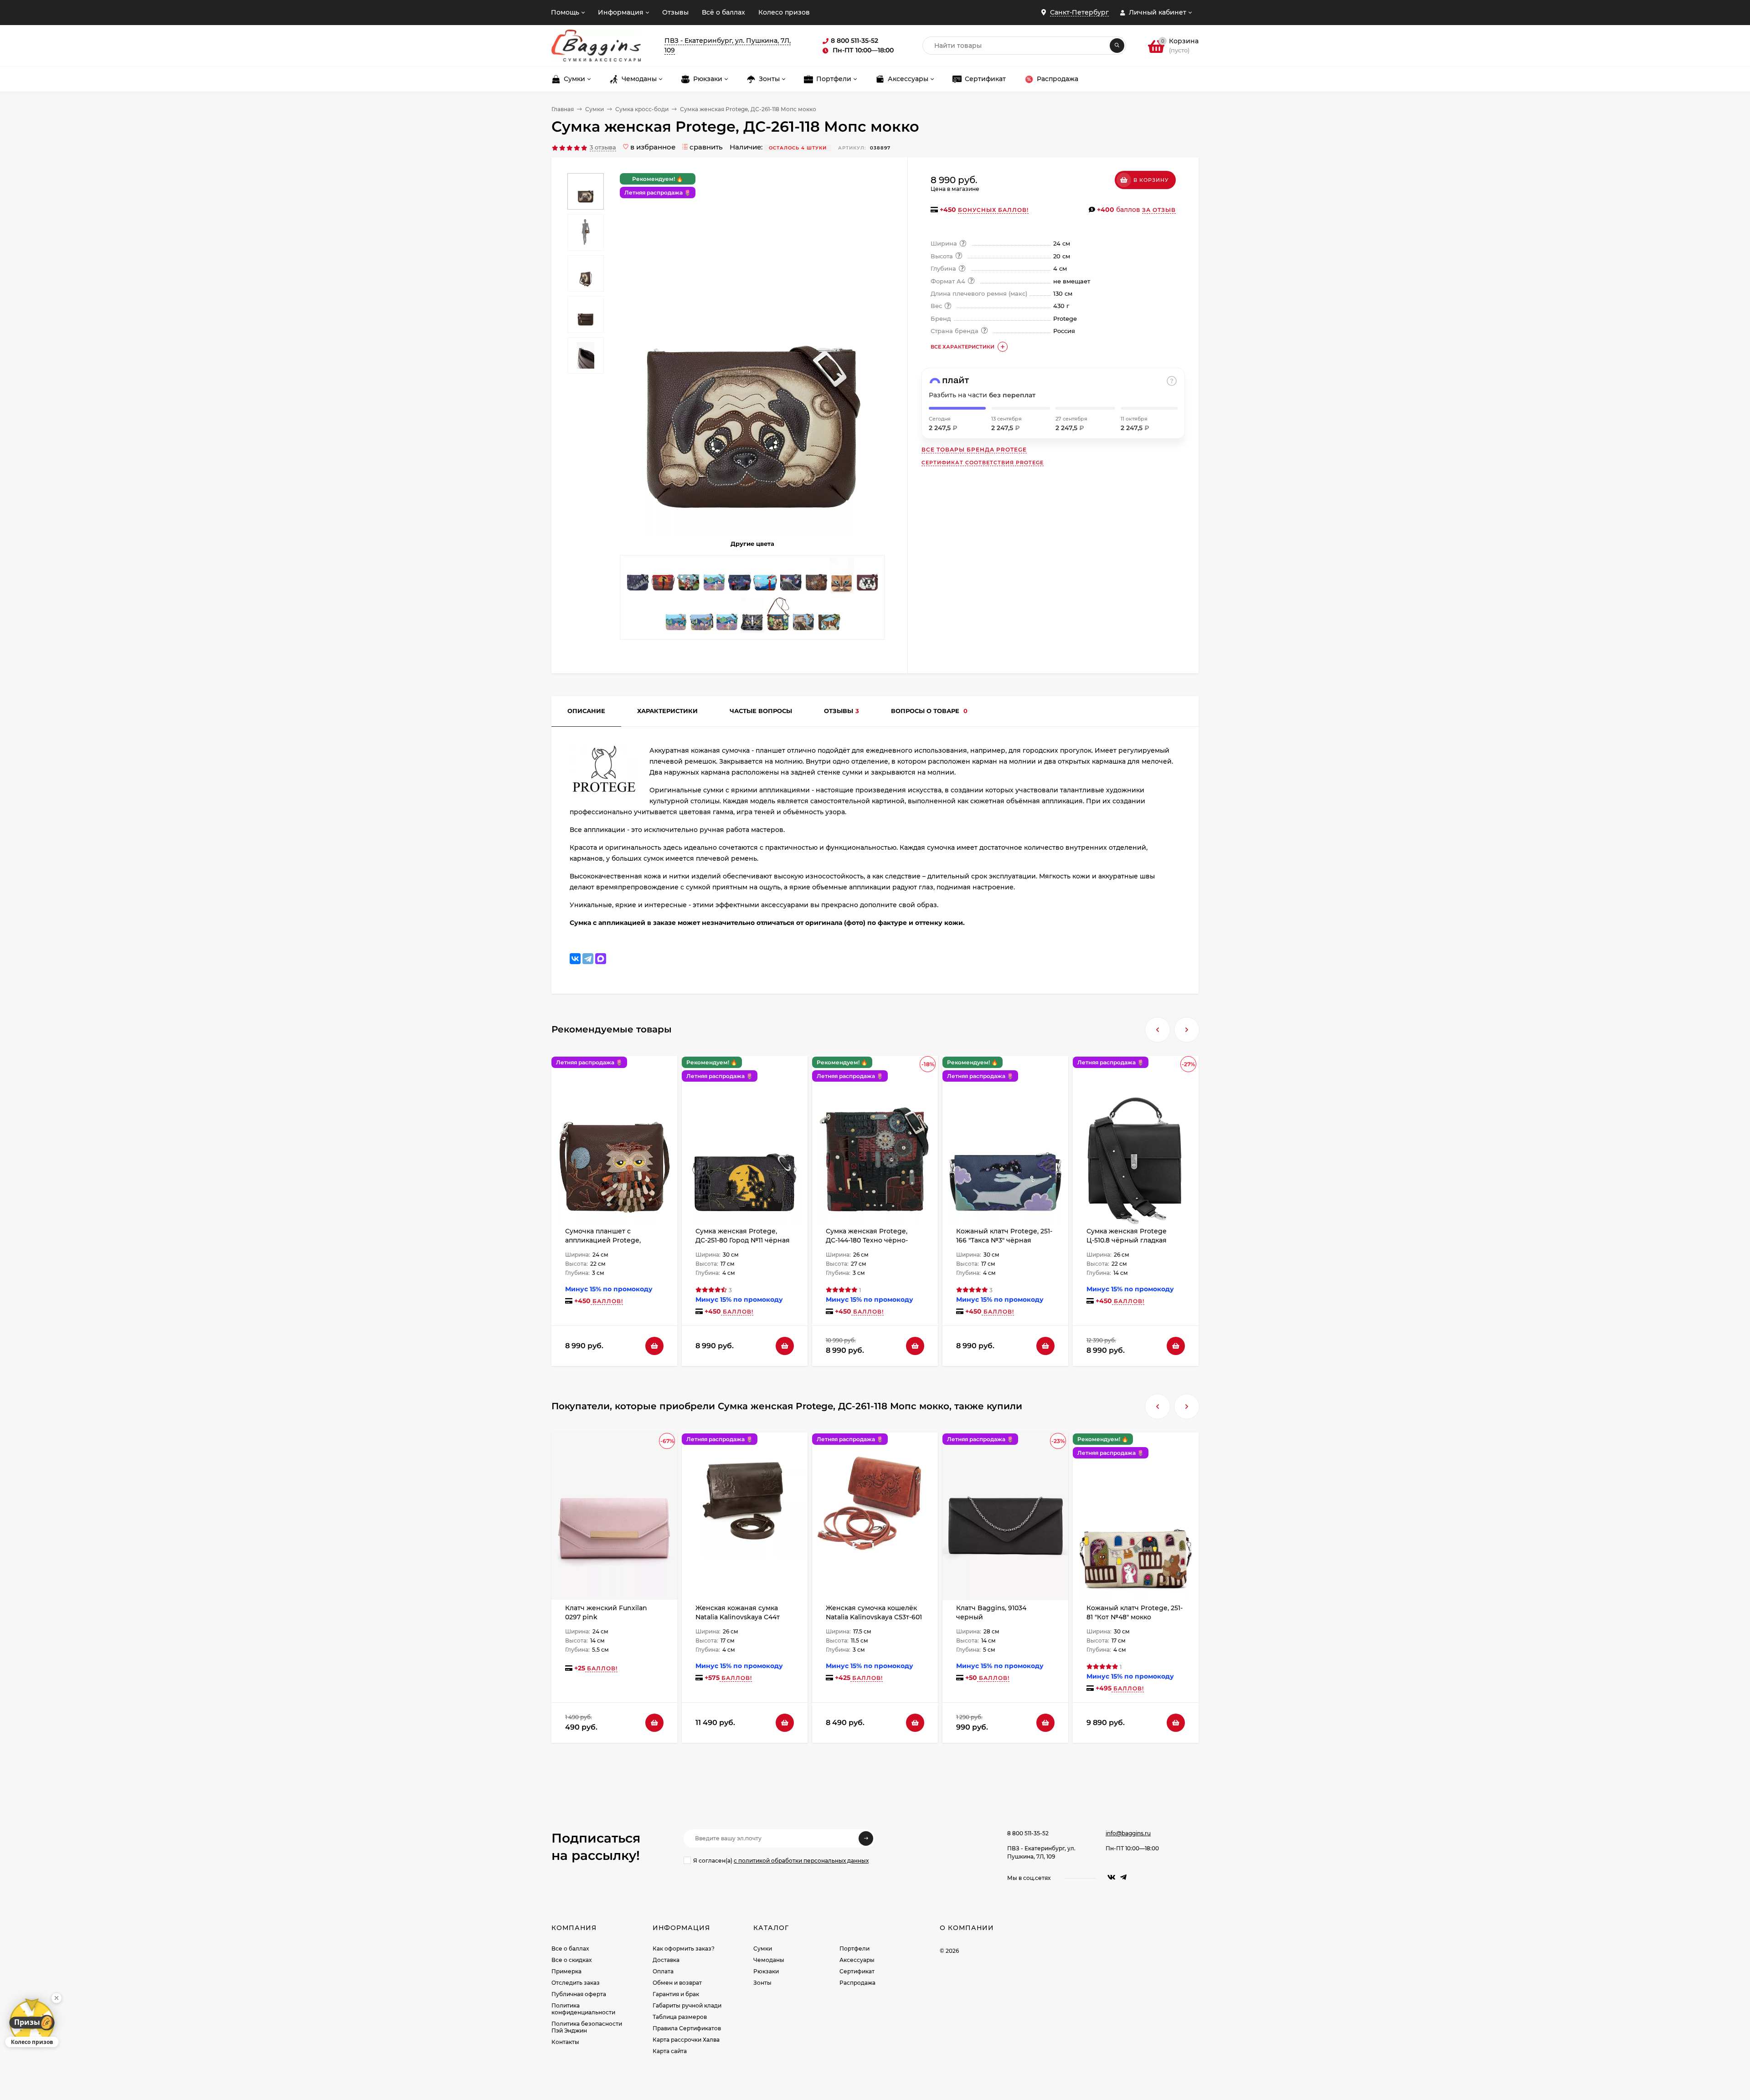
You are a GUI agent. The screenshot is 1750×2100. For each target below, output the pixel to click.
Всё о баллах (723, 12)
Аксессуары (857, 1960)
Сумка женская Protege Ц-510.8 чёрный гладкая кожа (1127, 1240)
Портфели (854, 1949)
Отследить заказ (576, 1983)
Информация (621, 12)
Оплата (663, 1971)
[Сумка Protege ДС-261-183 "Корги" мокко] (829, 617)
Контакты (565, 2042)
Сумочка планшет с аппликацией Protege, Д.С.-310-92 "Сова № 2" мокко (612, 1240)
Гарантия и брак (676, 1994)
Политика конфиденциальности (583, 2009)
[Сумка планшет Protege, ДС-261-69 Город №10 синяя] (740, 578)
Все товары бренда (974, 449)
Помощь (565, 12)
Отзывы (675, 12)
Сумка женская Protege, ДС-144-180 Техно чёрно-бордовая (867, 1240)
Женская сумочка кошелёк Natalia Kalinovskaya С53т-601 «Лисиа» (874, 1617)
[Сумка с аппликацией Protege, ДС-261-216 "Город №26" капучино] (676, 617)
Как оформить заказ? (684, 1949)
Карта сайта (670, 2051)
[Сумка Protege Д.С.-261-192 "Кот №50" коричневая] (842, 578)
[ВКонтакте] (575, 959)
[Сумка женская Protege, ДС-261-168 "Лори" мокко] (778, 617)
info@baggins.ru (1128, 1833)
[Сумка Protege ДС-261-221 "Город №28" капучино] (714, 578)
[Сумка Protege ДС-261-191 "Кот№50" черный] (752, 617)
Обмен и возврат (677, 1983)
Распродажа (857, 1983)
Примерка (566, 1971)
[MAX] (601, 959)
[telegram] (1123, 1877)
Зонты (762, 1983)
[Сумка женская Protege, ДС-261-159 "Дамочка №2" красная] (663, 578)
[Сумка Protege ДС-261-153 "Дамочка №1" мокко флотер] (765, 578)
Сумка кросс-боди (642, 109)
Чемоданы (769, 1960)
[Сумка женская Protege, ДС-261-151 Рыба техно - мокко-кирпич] (816, 578)
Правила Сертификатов (687, 2028)
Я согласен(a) (781, 1861)
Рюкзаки (766, 1971)
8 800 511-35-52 (1028, 1833)
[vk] (1112, 1877)
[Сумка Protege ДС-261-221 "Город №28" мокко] (727, 617)
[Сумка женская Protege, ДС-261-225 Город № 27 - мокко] (803, 617)
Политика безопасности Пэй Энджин (587, 2027)
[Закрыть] (57, 1998)
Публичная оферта (579, 1994)
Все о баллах (570, 1949)
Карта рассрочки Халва (686, 2040)
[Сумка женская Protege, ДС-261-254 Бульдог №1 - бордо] (867, 578)
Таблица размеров (680, 2017)
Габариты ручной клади (687, 2005)
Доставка (666, 1960)
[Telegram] (588, 959)
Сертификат (857, 1971)
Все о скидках (571, 1960)
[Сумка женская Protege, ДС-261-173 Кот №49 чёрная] (689, 578)
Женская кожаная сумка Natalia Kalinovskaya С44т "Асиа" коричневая (738, 1617)
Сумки (594, 109)
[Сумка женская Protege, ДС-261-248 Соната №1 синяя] (638, 578)
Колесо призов (784, 12)
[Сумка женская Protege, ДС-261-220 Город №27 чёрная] (791, 578)
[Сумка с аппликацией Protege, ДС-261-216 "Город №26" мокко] (701, 617)
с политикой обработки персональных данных (801, 1861)
